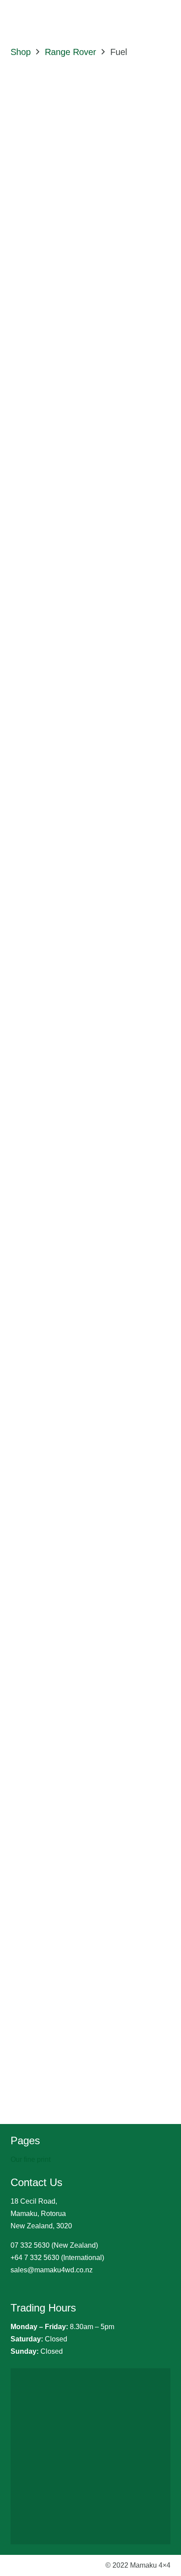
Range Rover (71, 52)
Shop (21, 52)
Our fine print (31, 2159)
